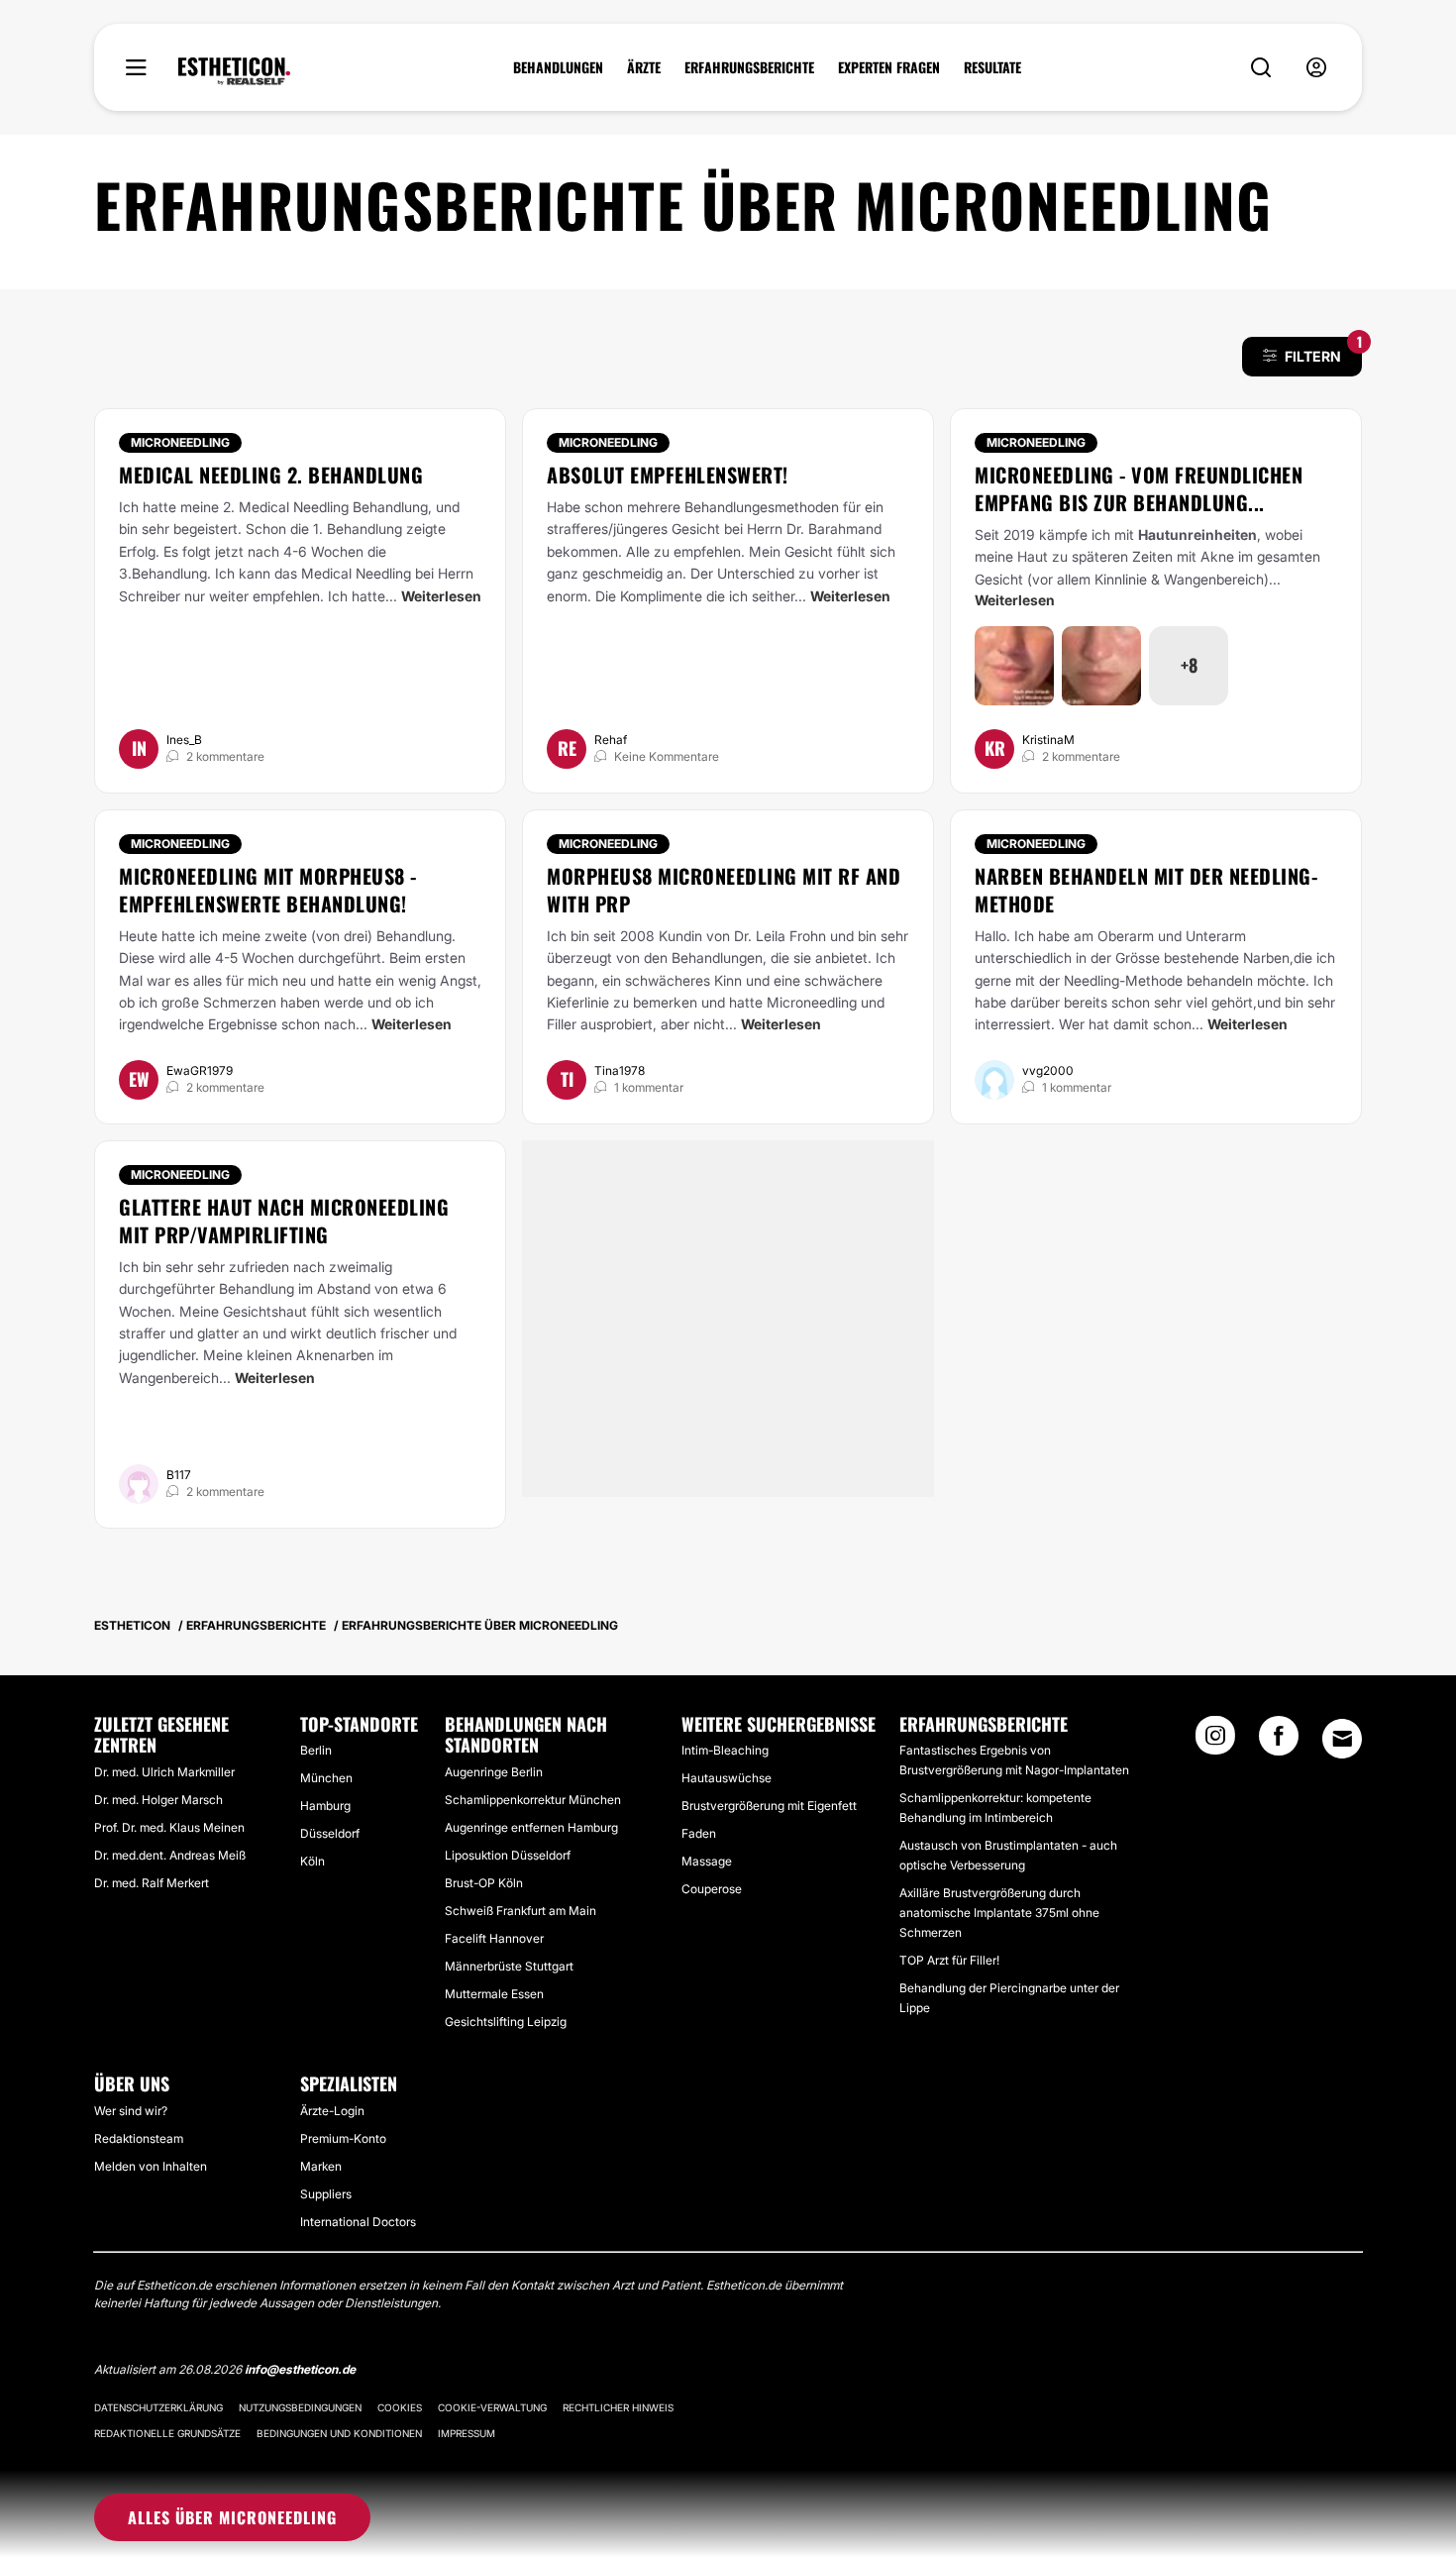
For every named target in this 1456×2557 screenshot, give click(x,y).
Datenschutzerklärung (158, 2407)
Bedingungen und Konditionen (339, 2433)
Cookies (400, 2407)
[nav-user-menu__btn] (1316, 68)
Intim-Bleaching (725, 1750)
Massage (707, 1861)
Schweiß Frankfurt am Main (520, 1911)
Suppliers (326, 2194)
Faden (699, 1833)
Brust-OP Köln (484, 1883)
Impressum (467, 2433)
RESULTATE (992, 67)
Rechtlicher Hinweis (618, 2407)
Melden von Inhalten (151, 2166)
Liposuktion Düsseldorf (508, 1855)
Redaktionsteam (139, 2138)
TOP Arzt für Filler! (949, 1960)
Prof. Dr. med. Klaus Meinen (169, 1827)
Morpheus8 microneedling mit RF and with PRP (724, 890)
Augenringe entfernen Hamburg (531, 1827)
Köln (312, 1861)
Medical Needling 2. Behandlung (271, 475)
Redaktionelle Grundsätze (167, 2433)
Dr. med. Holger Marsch (158, 1800)
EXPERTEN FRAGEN (889, 67)
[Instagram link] (1215, 1742)
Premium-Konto (343, 2138)
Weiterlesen (441, 596)
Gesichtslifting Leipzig (506, 2022)
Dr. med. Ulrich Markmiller (164, 1772)
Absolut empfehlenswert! (668, 475)
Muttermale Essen (494, 1994)
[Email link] (1342, 1739)
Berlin (316, 1750)
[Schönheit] (234, 71)
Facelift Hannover (494, 1938)
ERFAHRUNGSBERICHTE (749, 67)
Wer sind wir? (131, 2111)
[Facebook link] (1279, 1742)
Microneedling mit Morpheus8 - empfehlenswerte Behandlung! (268, 890)
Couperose (712, 1889)
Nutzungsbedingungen (300, 2407)
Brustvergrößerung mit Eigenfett (769, 1806)
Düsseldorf (330, 1833)
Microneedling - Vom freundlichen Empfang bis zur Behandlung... (1139, 488)
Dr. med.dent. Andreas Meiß (170, 1855)
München (326, 1778)
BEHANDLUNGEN (558, 67)
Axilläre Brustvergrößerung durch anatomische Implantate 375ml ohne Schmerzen (999, 1913)
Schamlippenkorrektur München (533, 1800)
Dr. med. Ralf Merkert (152, 1883)
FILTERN (1323, 351)
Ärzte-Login (332, 2111)
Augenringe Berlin (494, 1772)
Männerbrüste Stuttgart (509, 1966)
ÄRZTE (644, 67)
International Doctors (358, 2222)
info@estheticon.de (300, 2369)
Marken (321, 2166)
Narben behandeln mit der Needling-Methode (1146, 890)
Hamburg (325, 1806)
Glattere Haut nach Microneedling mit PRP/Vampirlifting (284, 1221)
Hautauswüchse (727, 1778)
